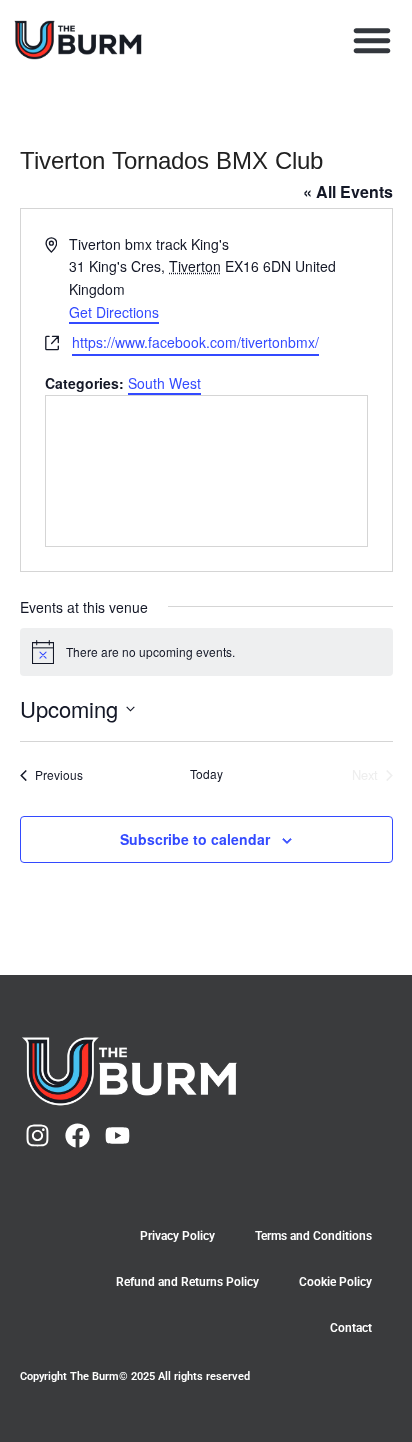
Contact (351, 1328)
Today (206, 774)
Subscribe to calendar (195, 839)
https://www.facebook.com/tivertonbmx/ (195, 342)
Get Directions (114, 312)
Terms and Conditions (313, 1236)
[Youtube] (117, 1135)
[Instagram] (37, 1135)
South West (164, 383)
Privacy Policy (177, 1236)
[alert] (206, 652)
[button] (372, 40)
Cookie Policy (335, 1282)
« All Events (348, 191)
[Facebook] (77, 1135)
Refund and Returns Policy (187, 1282)
